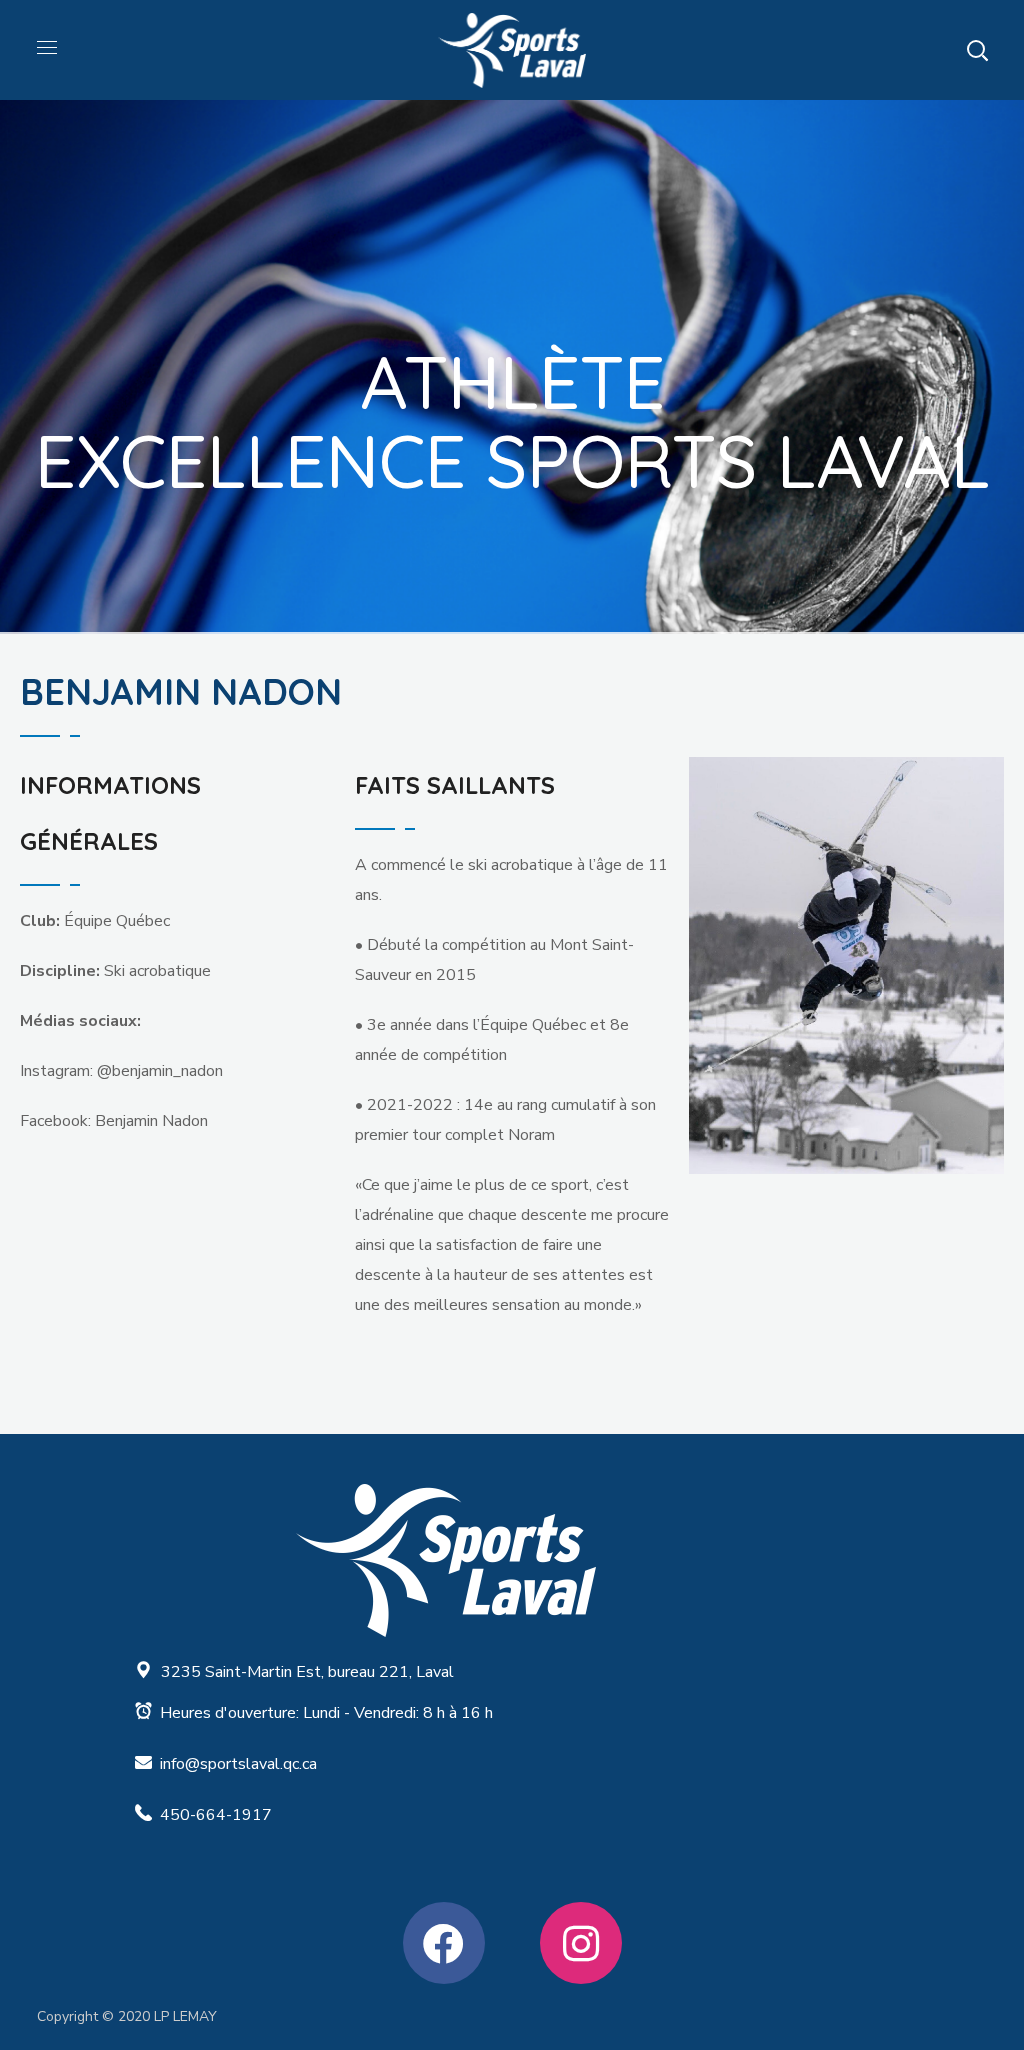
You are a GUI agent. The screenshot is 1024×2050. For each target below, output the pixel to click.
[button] (977, 50)
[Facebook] (444, 1943)
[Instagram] (581, 1943)
